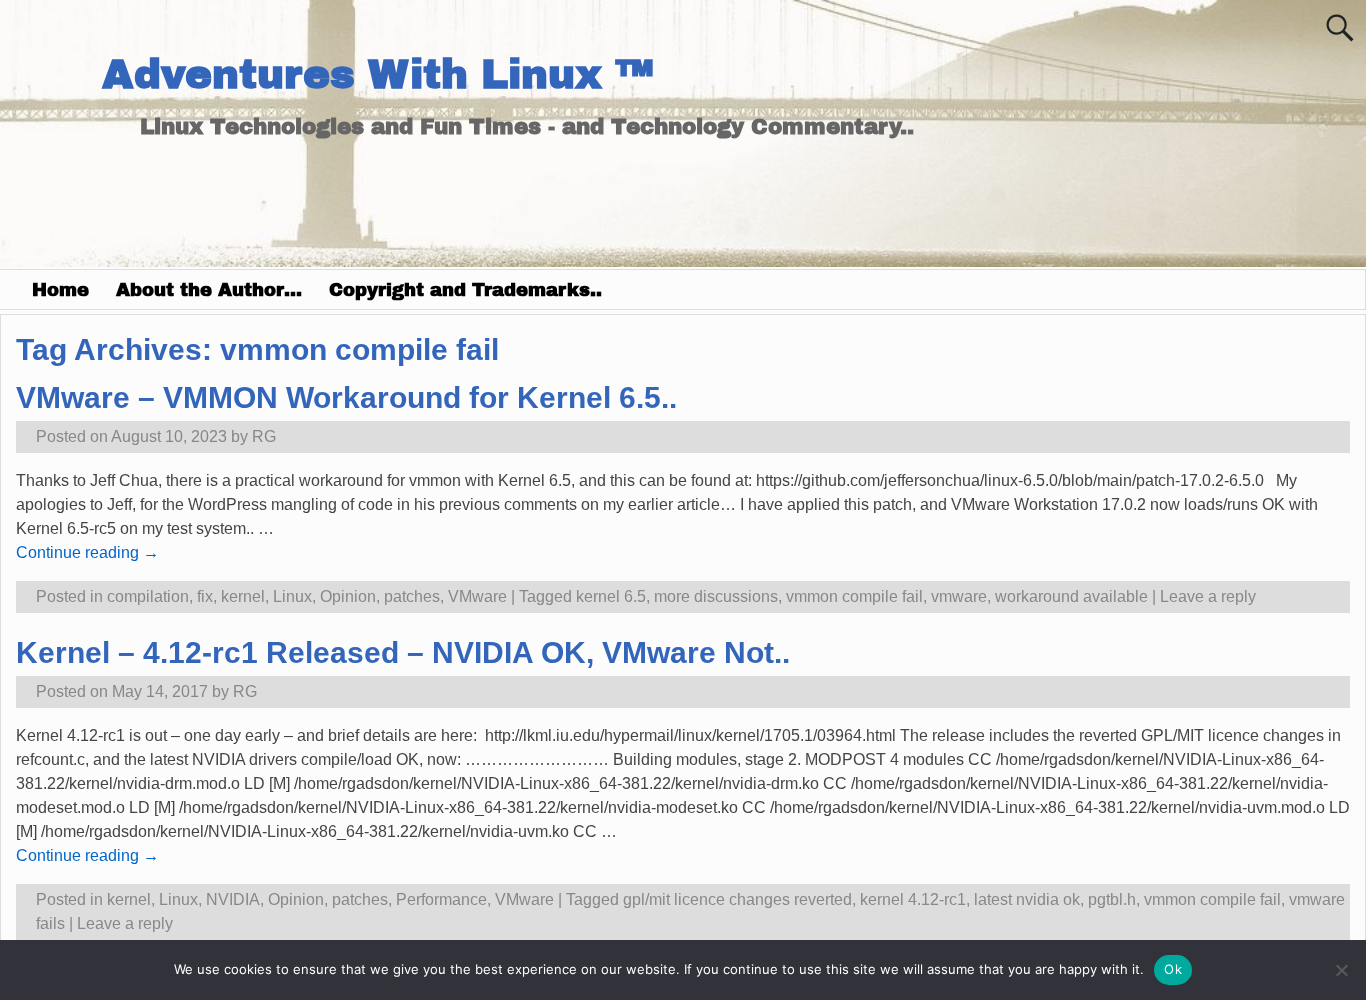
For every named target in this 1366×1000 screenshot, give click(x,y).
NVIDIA (233, 899)
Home (60, 290)
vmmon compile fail (854, 596)
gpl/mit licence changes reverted (737, 899)
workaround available (1071, 596)
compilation (148, 596)
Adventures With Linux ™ (377, 74)
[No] (1341, 970)
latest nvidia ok (1027, 899)
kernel (243, 596)
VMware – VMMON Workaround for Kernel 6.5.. (346, 397)
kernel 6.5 (611, 596)
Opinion (348, 596)
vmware (959, 596)
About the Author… (209, 290)
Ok (1173, 969)
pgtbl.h (1112, 899)
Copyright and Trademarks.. (465, 290)
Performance (441, 899)
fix (205, 596)
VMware (477, 596)
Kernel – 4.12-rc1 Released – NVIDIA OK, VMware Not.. (403, 652)
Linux (292, 596)
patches (412, 596)
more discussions (716, 596)
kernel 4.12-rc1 (913, 899)
